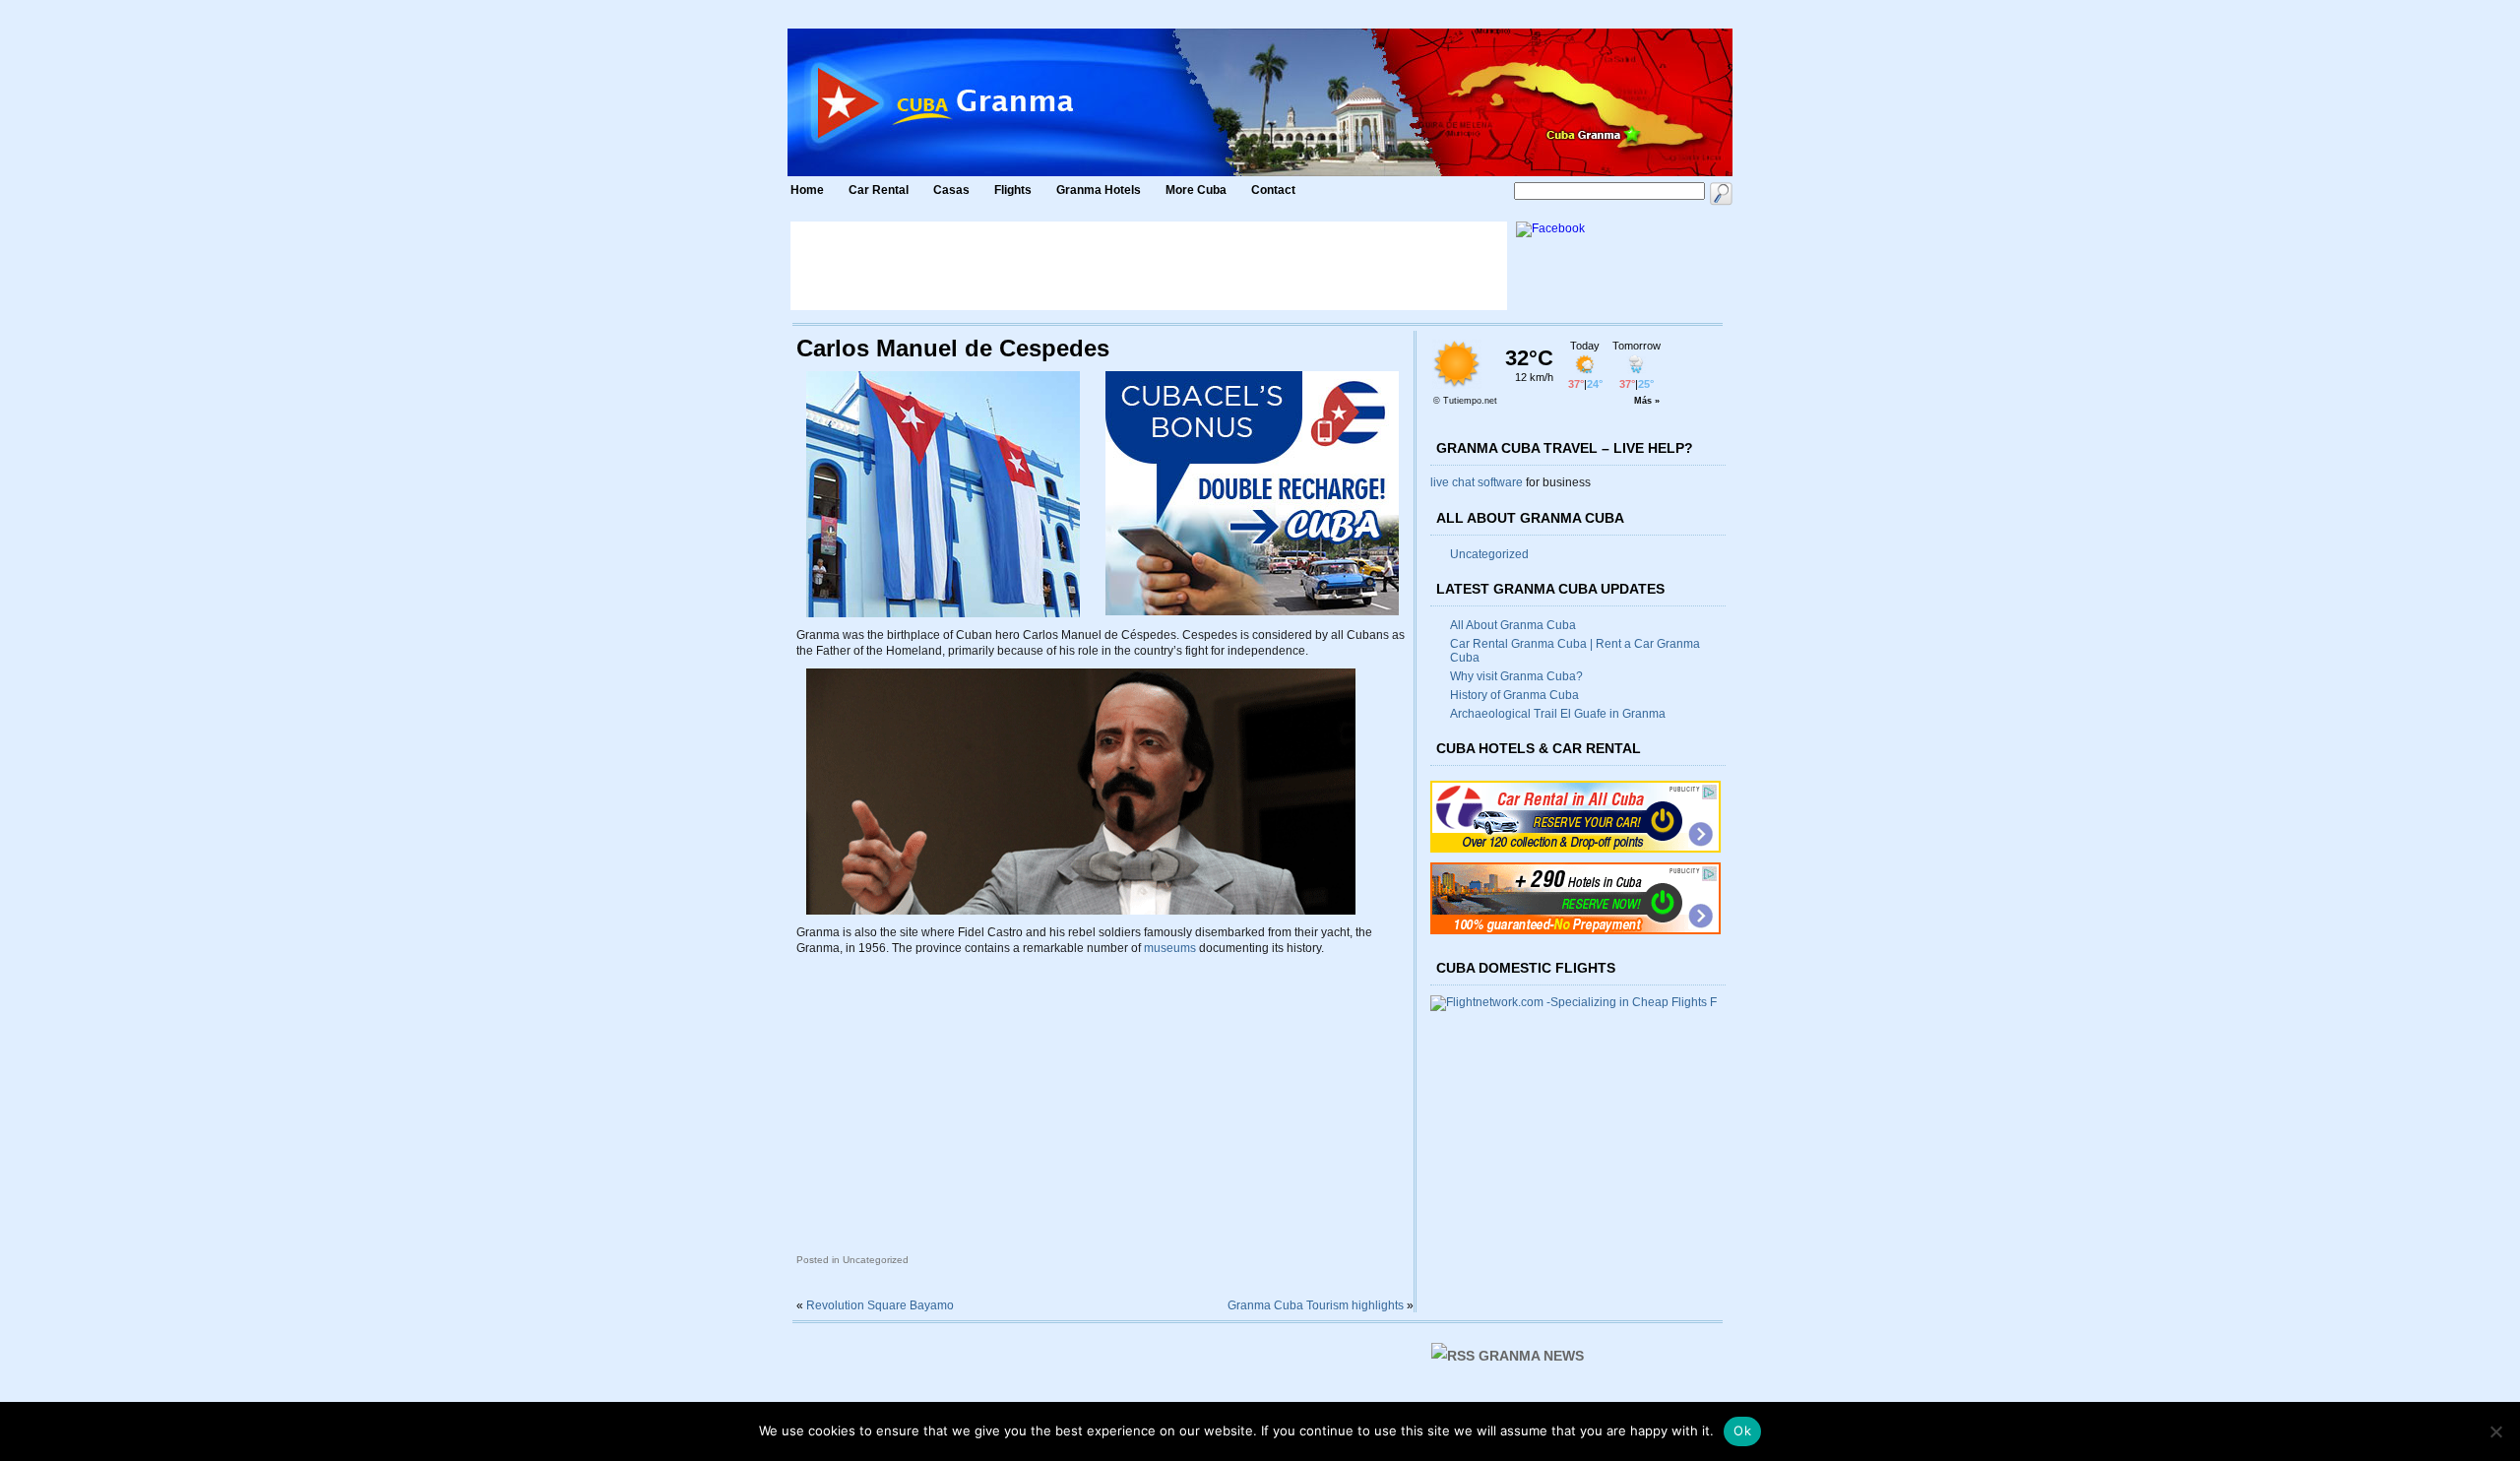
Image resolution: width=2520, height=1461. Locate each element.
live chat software (1477, 482)
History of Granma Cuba (1514, 695)
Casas (951, 190)
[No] (2495, 1431)
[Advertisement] (1149, 266)
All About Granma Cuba (1513, 625)
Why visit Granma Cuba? (1516, 676)
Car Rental (879, 190)
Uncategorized (1489, 554)
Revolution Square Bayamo (880, 1305)
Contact (1273, 190)
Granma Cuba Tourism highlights (1316, 1305)
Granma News (1531, 1356)
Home (807, 190)
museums (1170, 948)
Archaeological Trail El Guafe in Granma (1558, 714)
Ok (1742, 1430)
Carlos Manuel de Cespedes (953, 348)
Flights (1013, 190)
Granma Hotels (1099, 190)
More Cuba (1196, 190)
